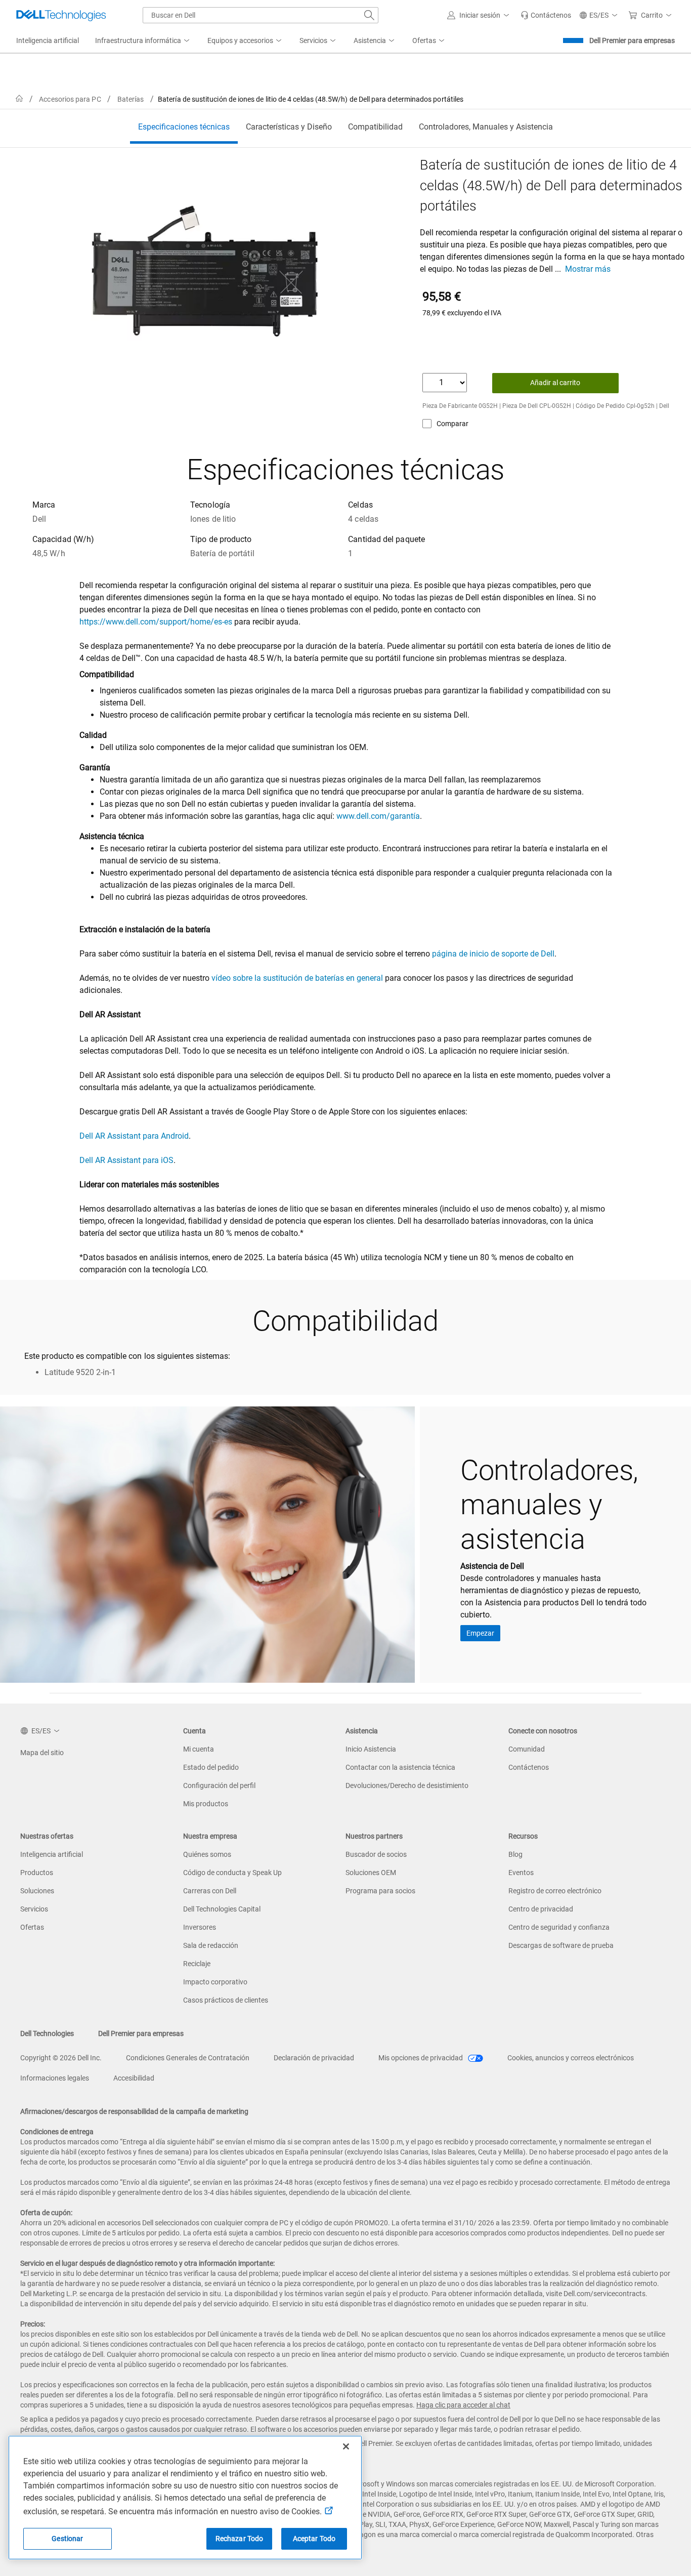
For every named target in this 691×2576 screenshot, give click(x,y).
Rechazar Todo (240, 2539)
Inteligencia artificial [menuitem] (48, 40)
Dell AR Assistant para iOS (126, 1160)
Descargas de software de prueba (561, 1945)
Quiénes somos (207, 1854)
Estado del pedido (211, 1767)
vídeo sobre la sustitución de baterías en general (297, 978)
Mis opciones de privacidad (421, 2058)
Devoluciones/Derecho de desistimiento (407, 1785)
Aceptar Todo (314, 2539)
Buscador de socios (376, 1854)
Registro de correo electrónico (555, 1891)
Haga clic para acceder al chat (463, 2405)
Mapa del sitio (42, 1753)
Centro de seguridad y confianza (559, 1927)
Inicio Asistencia (371, 1749)
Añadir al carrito (555, 383)
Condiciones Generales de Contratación (188, 2058)
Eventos (521, 1873)
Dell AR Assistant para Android (134, 1136)
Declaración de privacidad (314, 2058)
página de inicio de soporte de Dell (493, 954)
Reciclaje (197, 1964)
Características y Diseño (289, 127)
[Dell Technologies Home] (61, 15)
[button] (480, 15)
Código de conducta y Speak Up (232, 1873)
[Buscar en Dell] (369, 15)
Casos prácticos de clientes (226, 2000)
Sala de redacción (211, 1945)
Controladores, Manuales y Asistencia (486, 127)
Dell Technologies (47, 2033)
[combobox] (261, 15)
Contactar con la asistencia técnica (400, 1767)
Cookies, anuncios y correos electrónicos (571, 2058)
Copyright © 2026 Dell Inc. (61, 2058)
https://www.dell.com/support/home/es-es (156, 622)
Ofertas (32, 1927)
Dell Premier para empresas (632, 40)
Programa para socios (380, 1891)
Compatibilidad (375, 127)
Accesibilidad (134, 2078)
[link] (546, 15)
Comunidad (527, 1749)
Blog (515, 1854)
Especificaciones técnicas (184, 127)
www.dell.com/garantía (378, 816)
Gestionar (67, 2539)
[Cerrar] (346, 2446)
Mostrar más (588, 269)
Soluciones (37, 1891)
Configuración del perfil (219, 1785)
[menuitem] (143, 41)
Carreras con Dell (210, 1891)
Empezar (480, 1633)
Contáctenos (529, 1767)
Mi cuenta (199, 1749)
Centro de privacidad (541, 1909)
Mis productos (206, 1804)
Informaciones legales (55, 2078)
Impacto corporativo (215, 1982)
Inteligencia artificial (52, 1854)
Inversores (200, 1927)
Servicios (34, 1909)
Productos (37, 1873)
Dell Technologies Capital (222, 1909)
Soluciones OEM (371, 1873)
